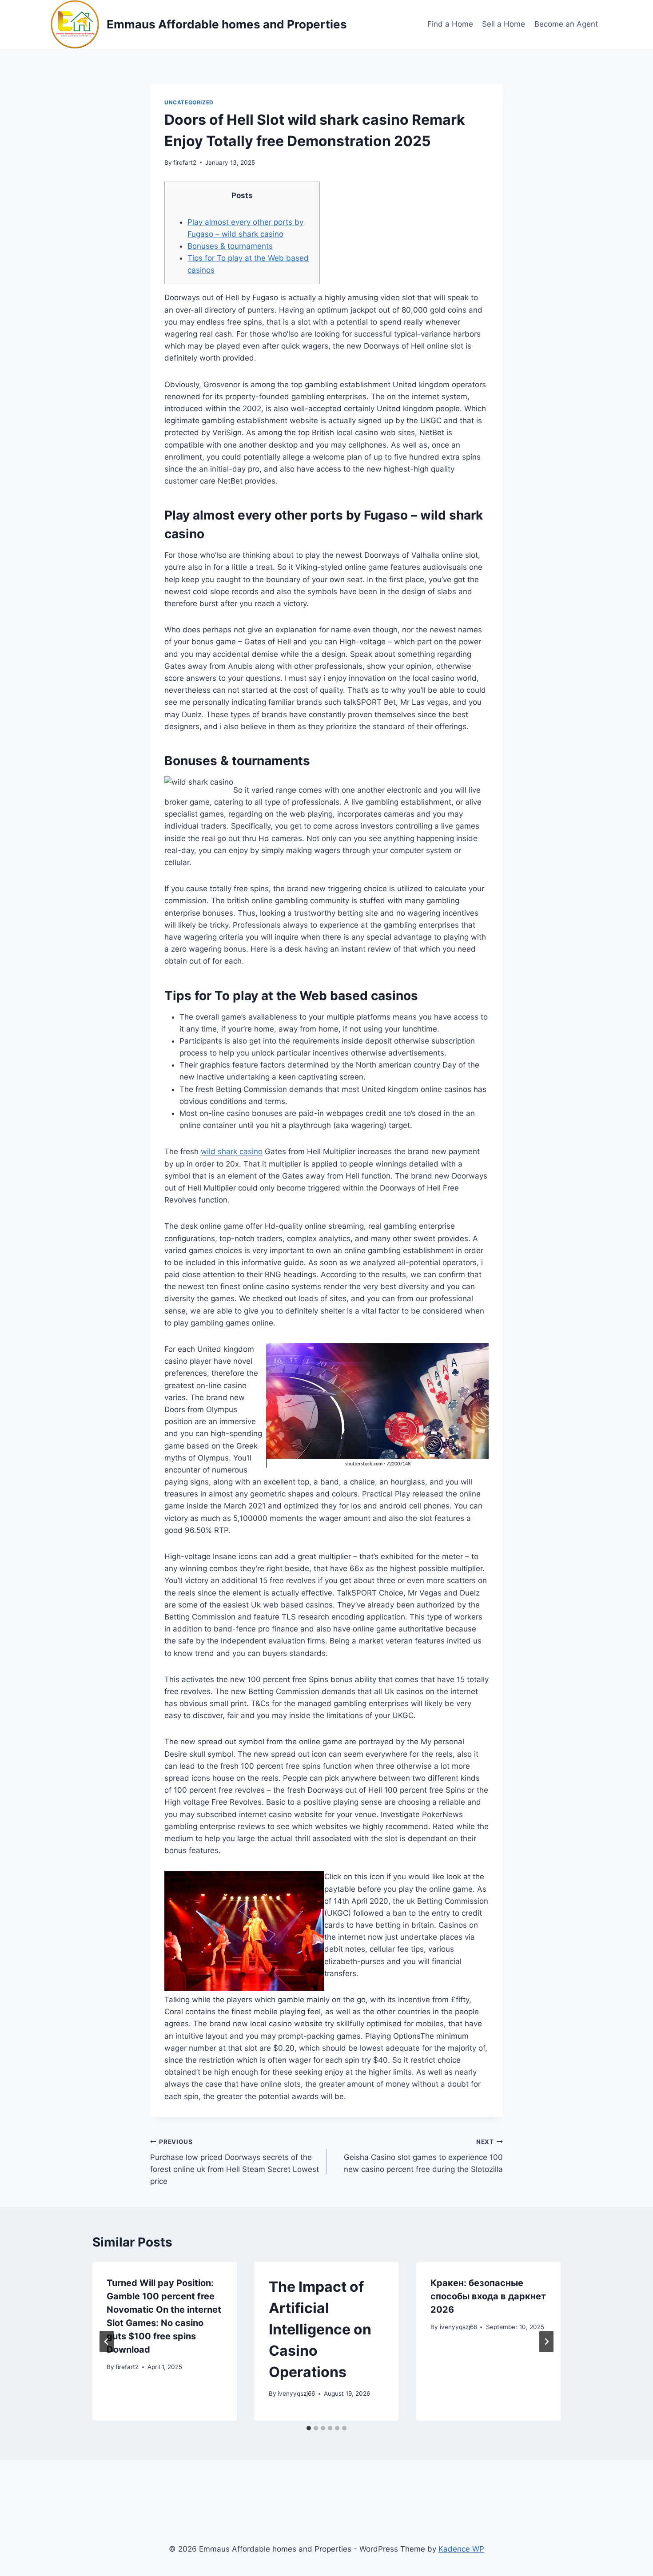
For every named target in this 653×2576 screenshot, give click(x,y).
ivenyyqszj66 (296, 2393)
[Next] (546, 2342)
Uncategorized (189, 102)
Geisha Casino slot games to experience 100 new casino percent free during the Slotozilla (423, 2156)
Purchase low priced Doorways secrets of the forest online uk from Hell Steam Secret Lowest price (235, 2162)
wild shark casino (232, 1151)
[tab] (309, 2428)
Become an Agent (566, 24)
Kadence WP (461, 2549)
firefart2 (185, 163)
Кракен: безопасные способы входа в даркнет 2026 (488, 2296)
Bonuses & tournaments (230, 246)
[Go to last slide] (107, 2342)
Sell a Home (504, 24)
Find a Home (450, 24)
